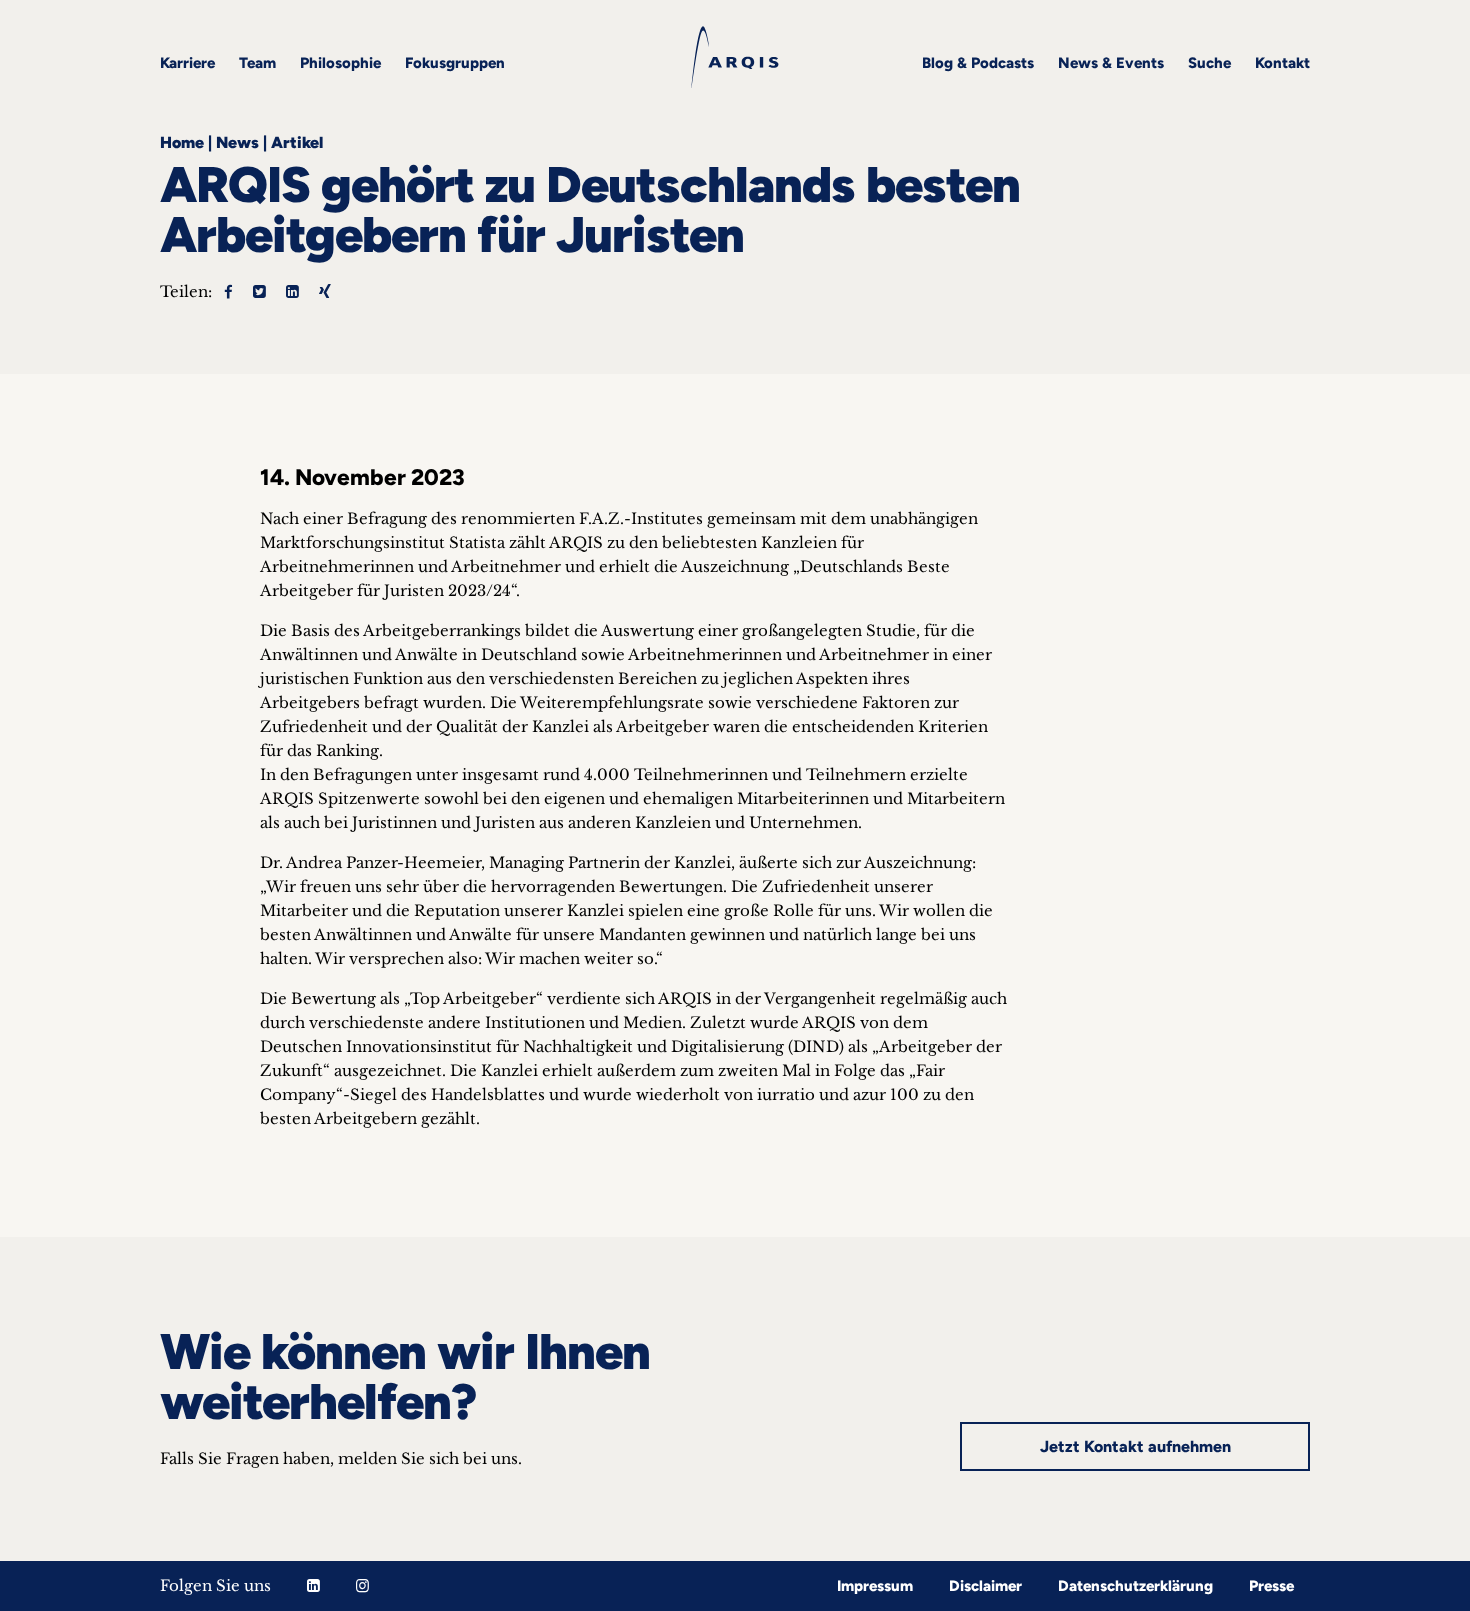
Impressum (875, 1586)
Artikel (297, 142)
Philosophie (340, 63)
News (237, 142)
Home (182, 142)
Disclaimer (985, 1586)
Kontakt (1282, 63)
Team (257, 63)
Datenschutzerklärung (1135, 1586)
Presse (1271, 1586)
